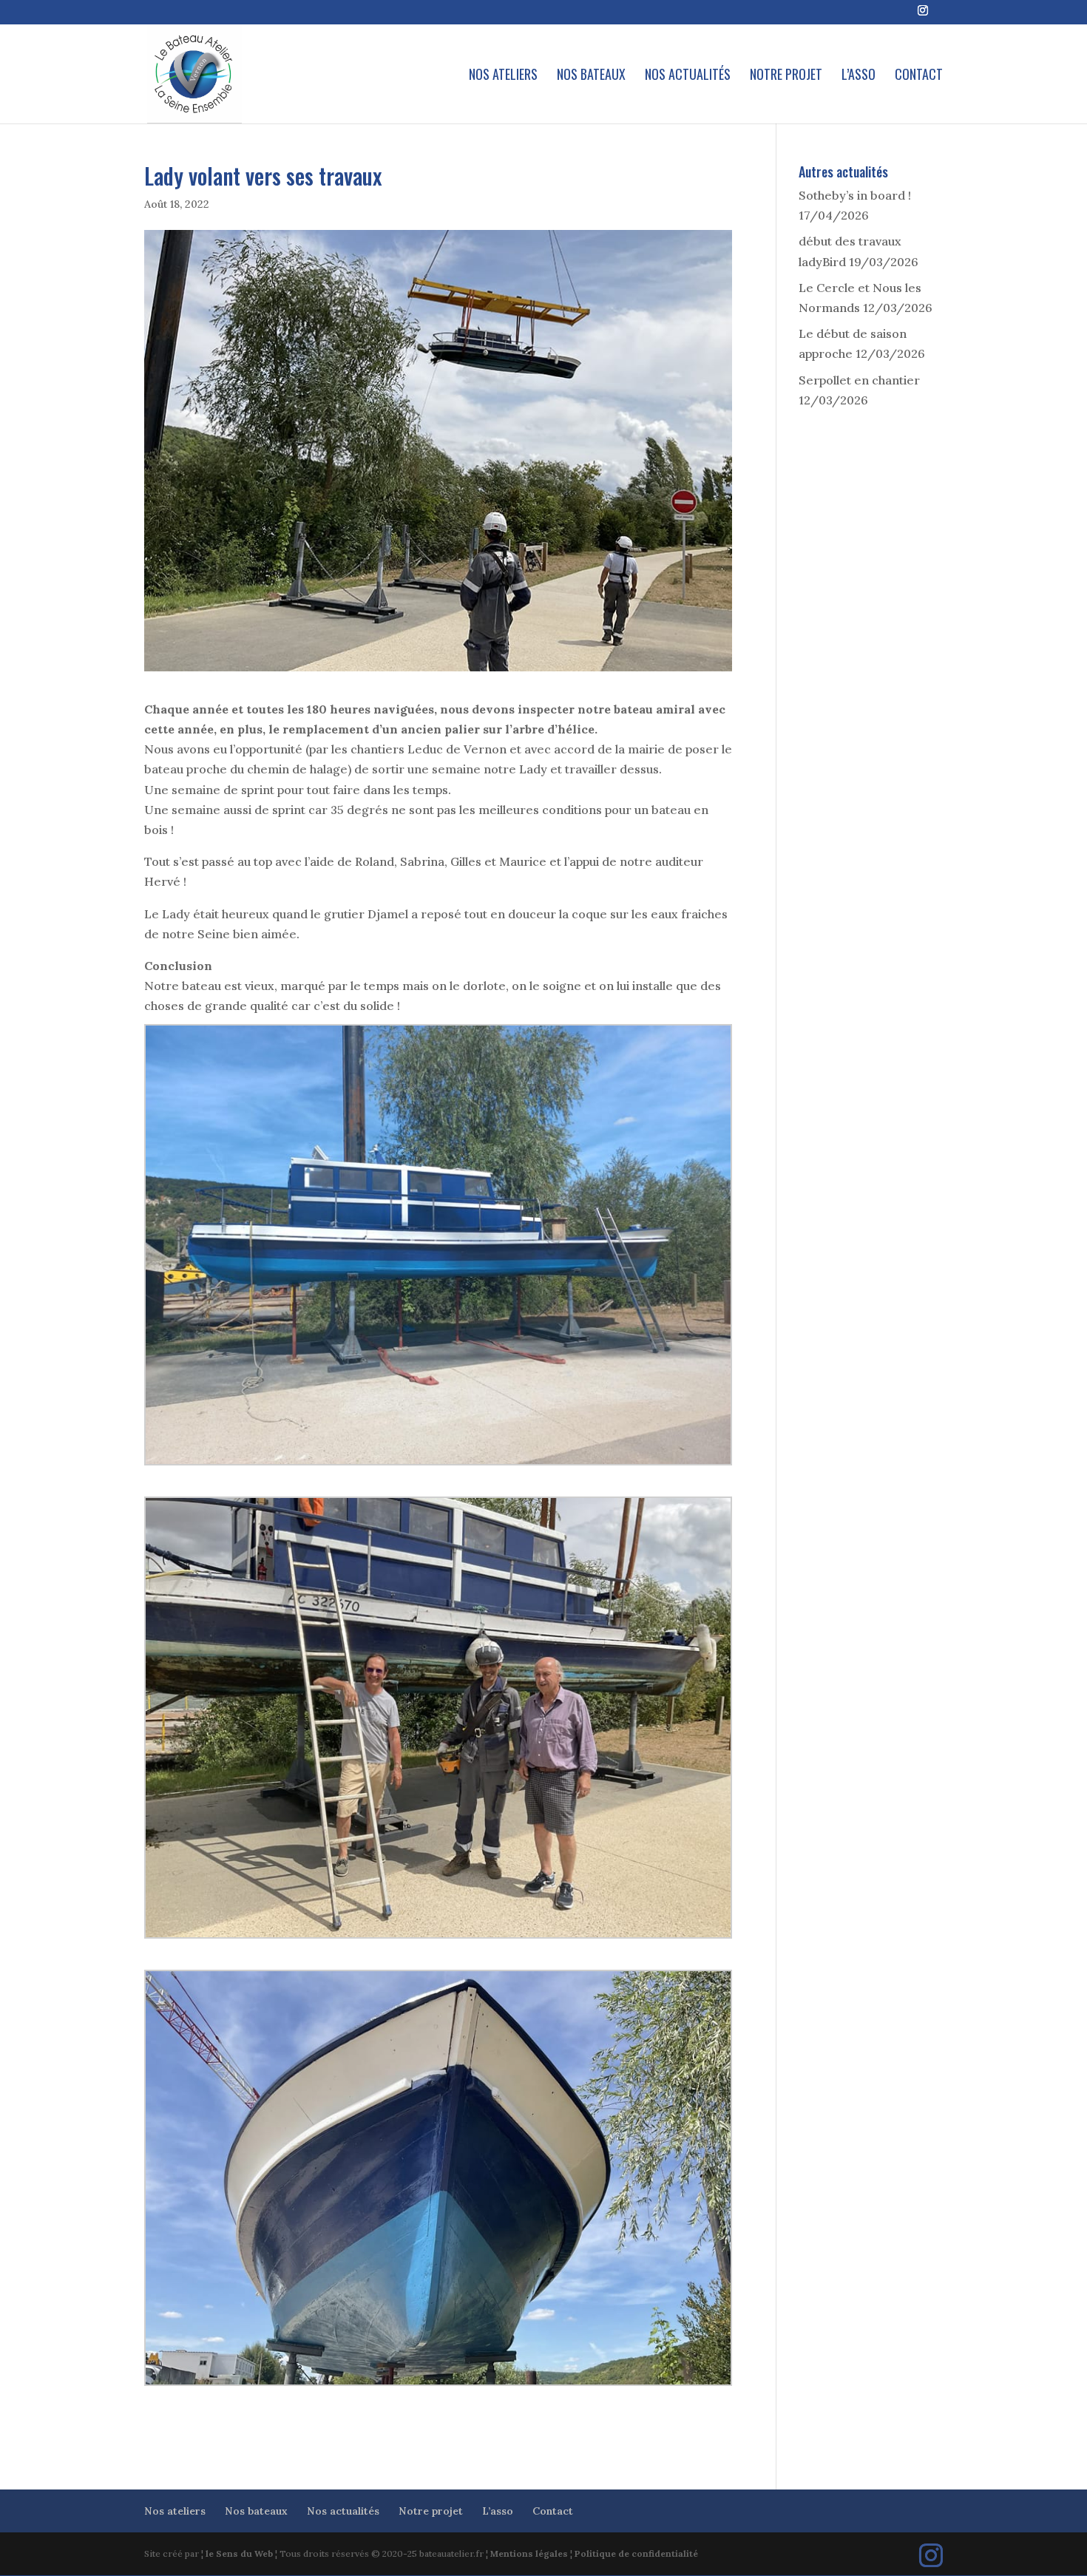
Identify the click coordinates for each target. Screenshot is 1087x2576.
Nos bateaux (591, 76)
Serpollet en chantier (859, 380)
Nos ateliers (503, 76)
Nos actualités (688, 76)
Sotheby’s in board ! (855, 195)
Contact (919, 76)
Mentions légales (529, 2553)
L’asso (859, 76)
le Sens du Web (239, 2553)
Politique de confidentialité (636, 2553)
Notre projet (786, 76)
